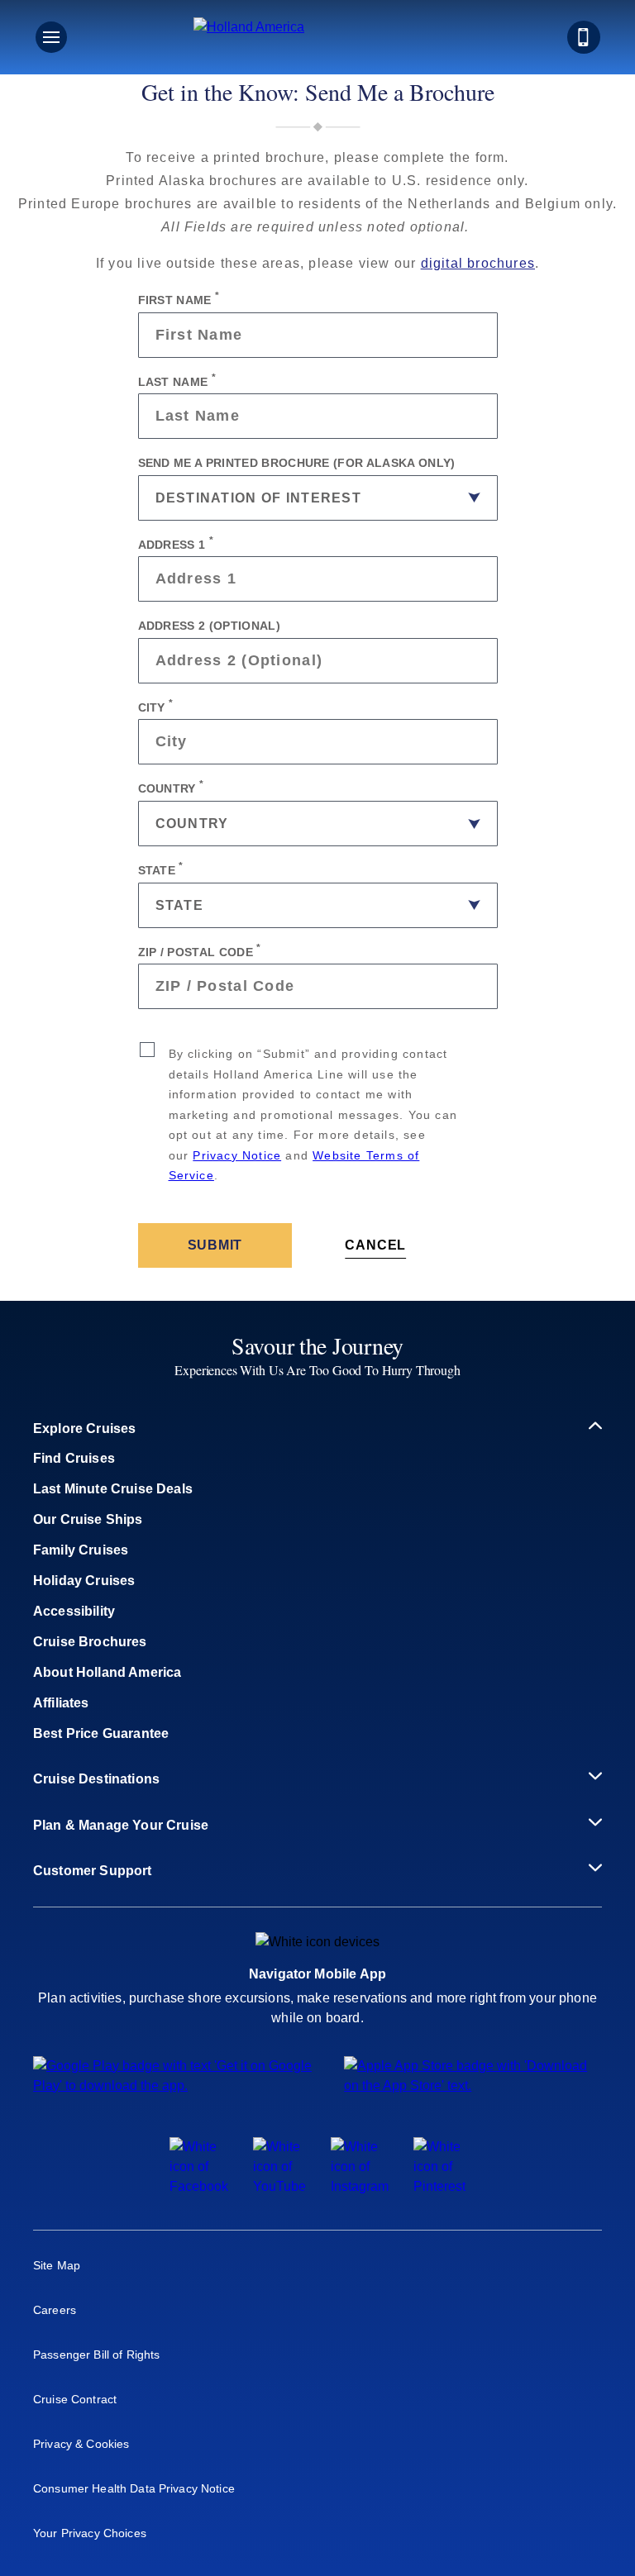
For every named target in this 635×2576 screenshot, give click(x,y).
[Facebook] (199, 2186)
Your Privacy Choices (90, 2533)
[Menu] (51, 37)
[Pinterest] (439, 2186)
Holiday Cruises (84, 1581)
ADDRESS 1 (176, 543)
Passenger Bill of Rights (96, 2355)
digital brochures (478, 263)
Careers (55, 2310)
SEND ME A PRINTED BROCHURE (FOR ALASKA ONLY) (297, 463)
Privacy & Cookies (81, 2444)
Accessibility (74, 1611)
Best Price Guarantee (101, 1733)
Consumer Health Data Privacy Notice (134, 2488)
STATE (161, 869)
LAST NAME (177, 380)
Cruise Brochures (90, 1642)
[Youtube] (279, 2186)
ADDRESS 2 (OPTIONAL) (209, 626)
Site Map (57, 2265)
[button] (317, 37)
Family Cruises (81, 1550)
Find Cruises (74, 1458)
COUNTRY (171, 787)
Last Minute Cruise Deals (113, 1489)
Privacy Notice (237, 1155)
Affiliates (61, 1703)
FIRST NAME (179, 298)
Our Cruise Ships (88, 1519)
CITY (156, 706)
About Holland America (107, 1672)
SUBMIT (215, 1245)
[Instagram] (360, 2186)
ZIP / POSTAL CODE (200, 950)
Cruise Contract (75, 2399)
